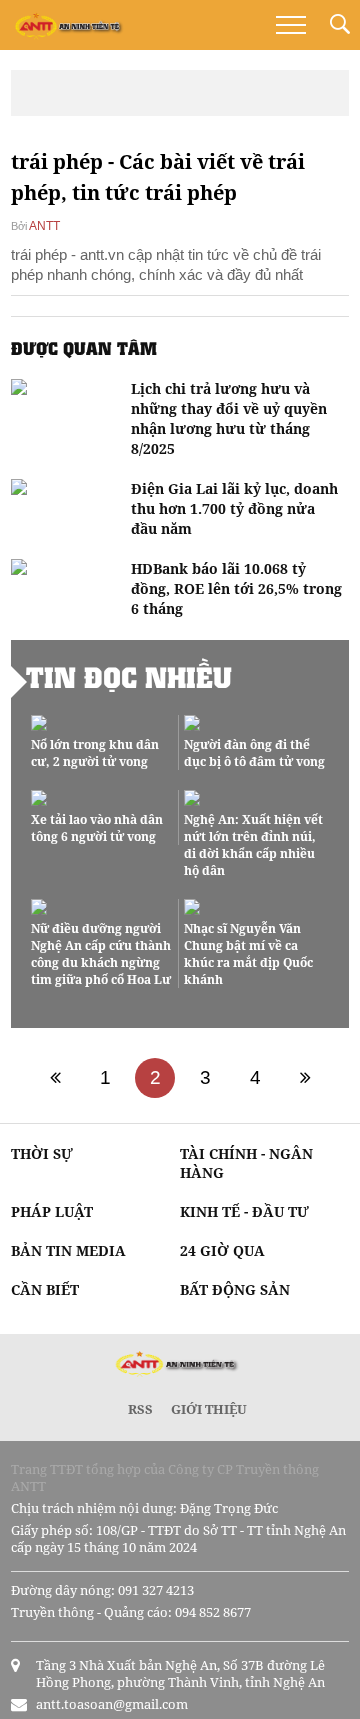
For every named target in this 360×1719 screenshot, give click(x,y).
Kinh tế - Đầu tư (244, 1211)
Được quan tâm (84, 348)
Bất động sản (235, 1289)
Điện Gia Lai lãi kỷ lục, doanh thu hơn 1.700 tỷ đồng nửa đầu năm (234, 508)
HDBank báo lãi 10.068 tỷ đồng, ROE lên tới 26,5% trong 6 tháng (236, 588)
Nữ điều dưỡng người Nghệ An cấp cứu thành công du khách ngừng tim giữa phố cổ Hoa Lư (101, 954)
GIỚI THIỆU (209, 1409)
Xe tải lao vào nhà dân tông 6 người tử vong (97, 828)
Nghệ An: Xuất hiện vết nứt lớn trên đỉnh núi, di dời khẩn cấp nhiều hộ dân (253, 845)
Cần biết (45, 1289)
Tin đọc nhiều (129, 677)
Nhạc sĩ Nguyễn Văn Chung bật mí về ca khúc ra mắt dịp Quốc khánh (248, 954)
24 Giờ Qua (222, 1250)
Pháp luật (52, 1211)
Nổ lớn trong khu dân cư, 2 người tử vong (95, 753)
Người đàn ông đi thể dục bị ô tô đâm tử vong (254, 753)
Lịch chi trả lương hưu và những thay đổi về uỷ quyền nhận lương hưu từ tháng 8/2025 (229, 418)
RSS (140, 1409)
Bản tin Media (68, 1250)
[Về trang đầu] (55, 1078)
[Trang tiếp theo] (305, 1078)
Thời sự (42, 1153)
